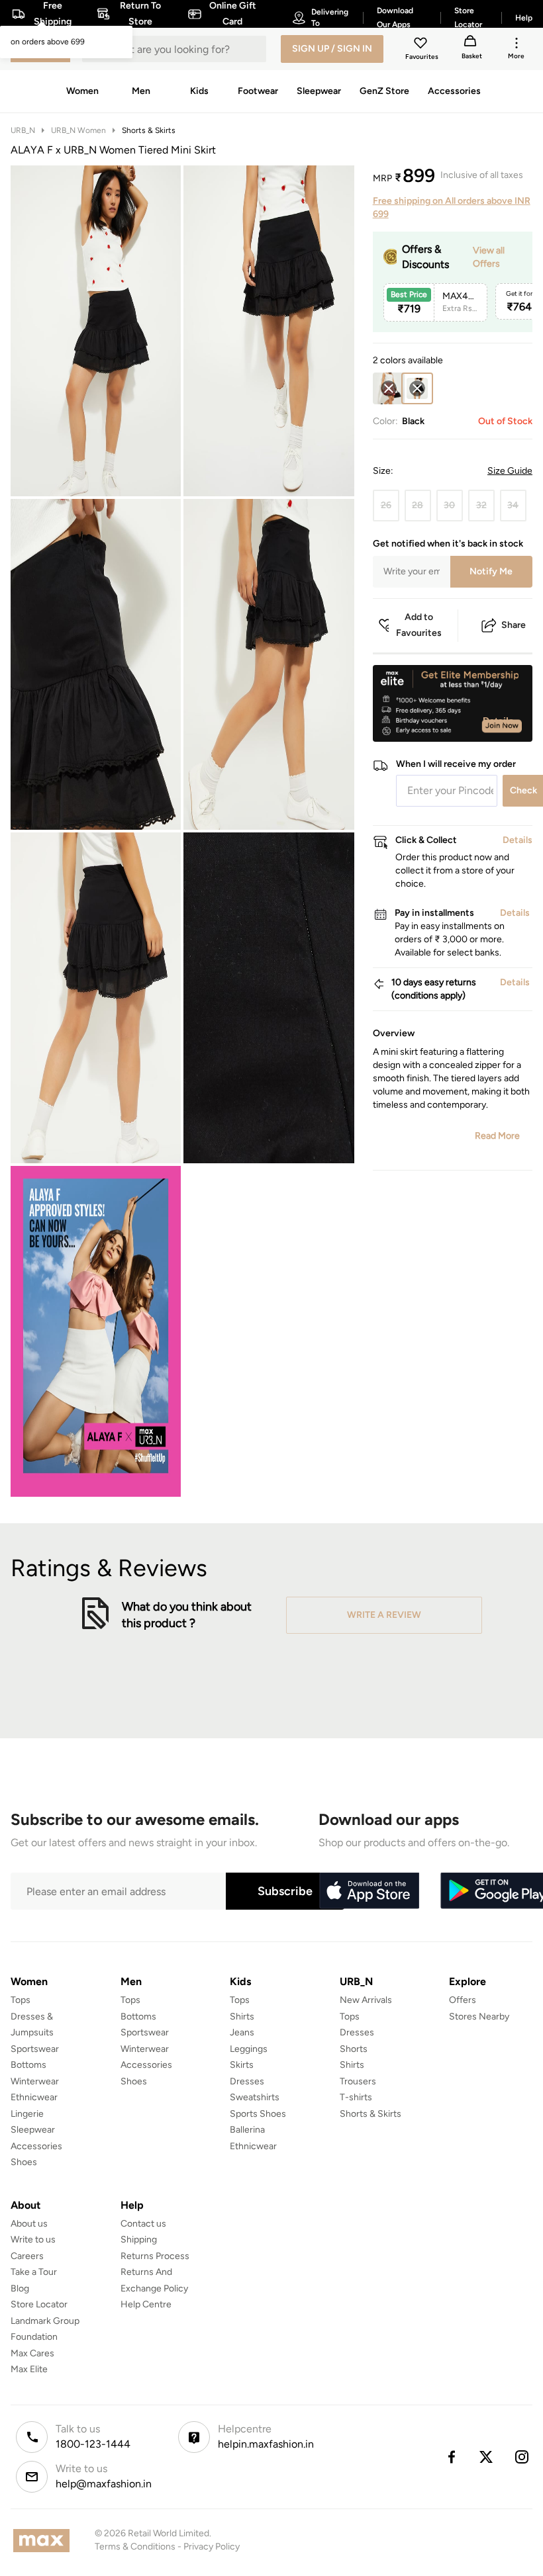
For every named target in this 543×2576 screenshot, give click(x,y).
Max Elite (29, 2369)
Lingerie (27, 2114)
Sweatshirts (255, 2097)
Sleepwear (33, 2130)
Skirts (242, 2065)
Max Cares (32, 2353)
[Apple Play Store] (369, 1891)
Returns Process (155, 2256)
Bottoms (28, 2065)
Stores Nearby (479, 2017)
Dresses (247, 2081)
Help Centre (146, 2304)
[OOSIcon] (389, 388)
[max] (45, 2541)
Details (498, 721)
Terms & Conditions (135, 2547)
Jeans (242, 2032)
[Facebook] (451, 2457)
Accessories (36, 2146)
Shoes (24, 2162)
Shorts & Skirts (149, 130)
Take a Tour (34, 2272)
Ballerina (247, 2130)
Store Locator (39, 2304)
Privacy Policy (212, 2547)
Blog (20, 2288)
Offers (463, 2000)
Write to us (33, 2240)
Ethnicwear (34, 2097)
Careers (27, 2256)
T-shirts (356, 2097)
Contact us (143, 2224)
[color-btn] (389, 388)
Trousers (358, 2081)
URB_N (23, 130)
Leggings (249, 2049)
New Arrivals (366, 2000)
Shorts (354, 2049)
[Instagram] (522, 2457)
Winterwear (35, 2081)
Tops (21, 2000)
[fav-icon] (422, 45)
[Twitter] (487, 2457)
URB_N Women (78, 130)
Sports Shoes (258, 2114)
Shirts (242, 2017)
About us (29, 2224)
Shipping (139, 2240)
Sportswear (35, 2049)
